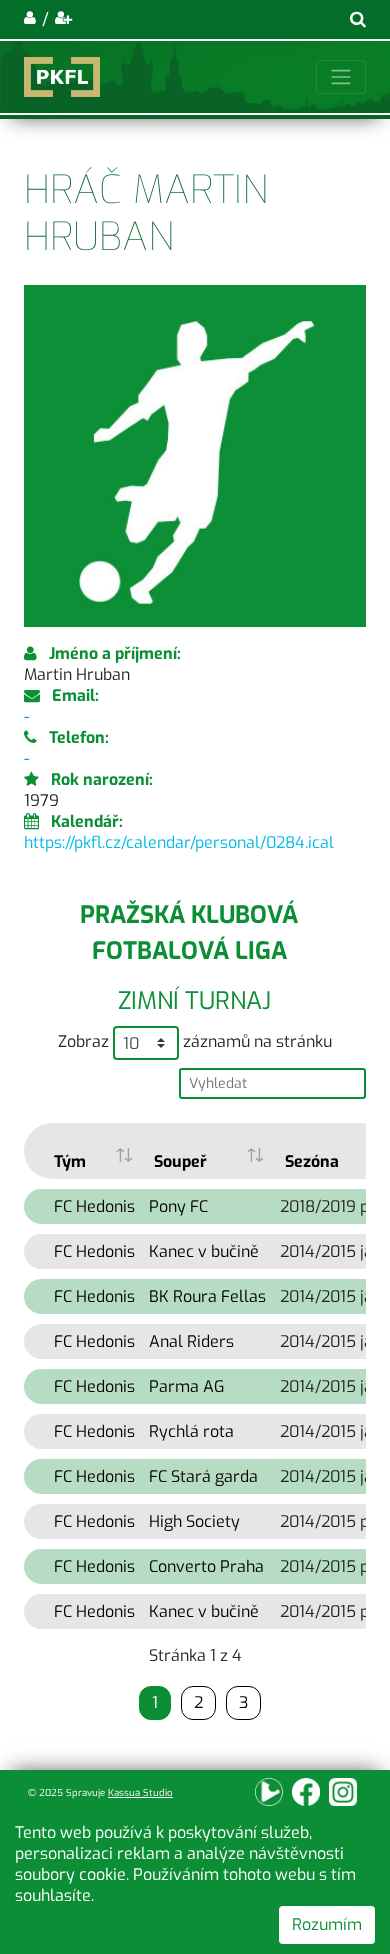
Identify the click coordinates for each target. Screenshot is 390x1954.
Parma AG (186, 1386)
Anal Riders (191, 1341)
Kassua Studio (140, 1792)
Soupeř (180, 1161)
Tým (70, 1161)
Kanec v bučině (204, 1251)
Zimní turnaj (194, 1001)
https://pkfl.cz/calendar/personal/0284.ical (179, 842)
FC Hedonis (94, 1206)
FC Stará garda (203, 1476)
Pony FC (178, 1206)
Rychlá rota (191, 1431)
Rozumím (327, 1924)
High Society (194, 1521)
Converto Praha (206, 1566)
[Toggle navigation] (341, 77)
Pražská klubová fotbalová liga (189, 933)
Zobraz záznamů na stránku (195, 1041)
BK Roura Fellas (207, 1296)
